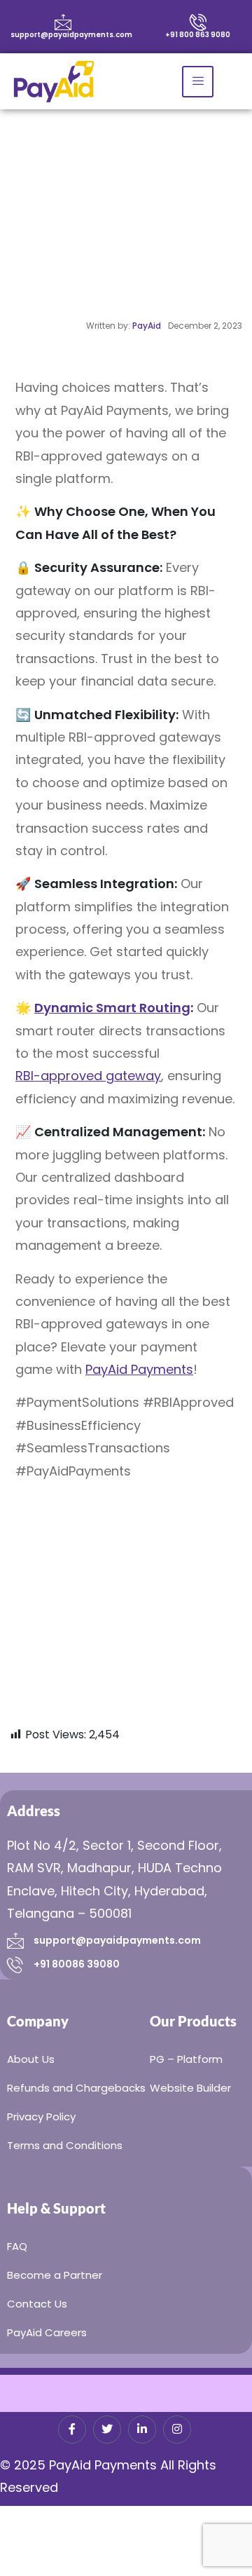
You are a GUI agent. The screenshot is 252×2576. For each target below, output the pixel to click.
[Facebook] (72, 2430)
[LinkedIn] (142, 2430)
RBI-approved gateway (88, 1076)
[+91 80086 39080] (15, 1964)
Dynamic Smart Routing (112, 1008)
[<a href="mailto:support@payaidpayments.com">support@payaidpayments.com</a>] (63, 22)
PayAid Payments (139, 1369)
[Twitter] (107, 2430)
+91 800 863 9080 (198, 35)
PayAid (147, 326)
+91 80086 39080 (77, 1964)
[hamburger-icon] (198, 82)
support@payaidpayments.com (71, 35)
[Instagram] (177, 2430)
